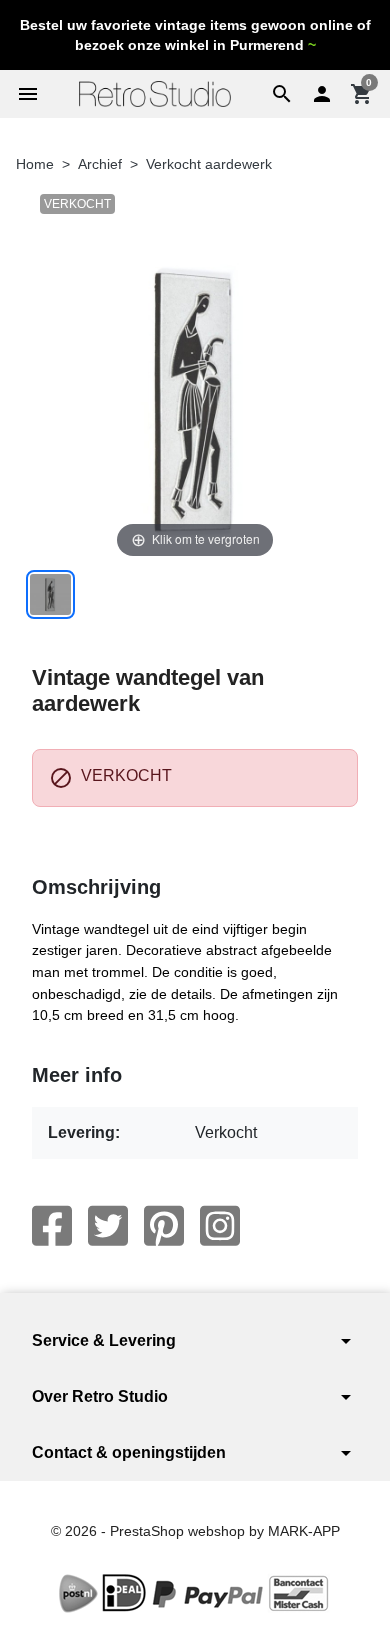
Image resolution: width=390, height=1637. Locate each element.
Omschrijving (96, 887)
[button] (282, 94)
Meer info (77, 1075)
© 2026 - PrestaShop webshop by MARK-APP (195, 1531)
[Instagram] (220, 1226)
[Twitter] (108, 1226)
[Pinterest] (164, 1226)
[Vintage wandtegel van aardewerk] (50, 594)
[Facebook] (52, 1226)
